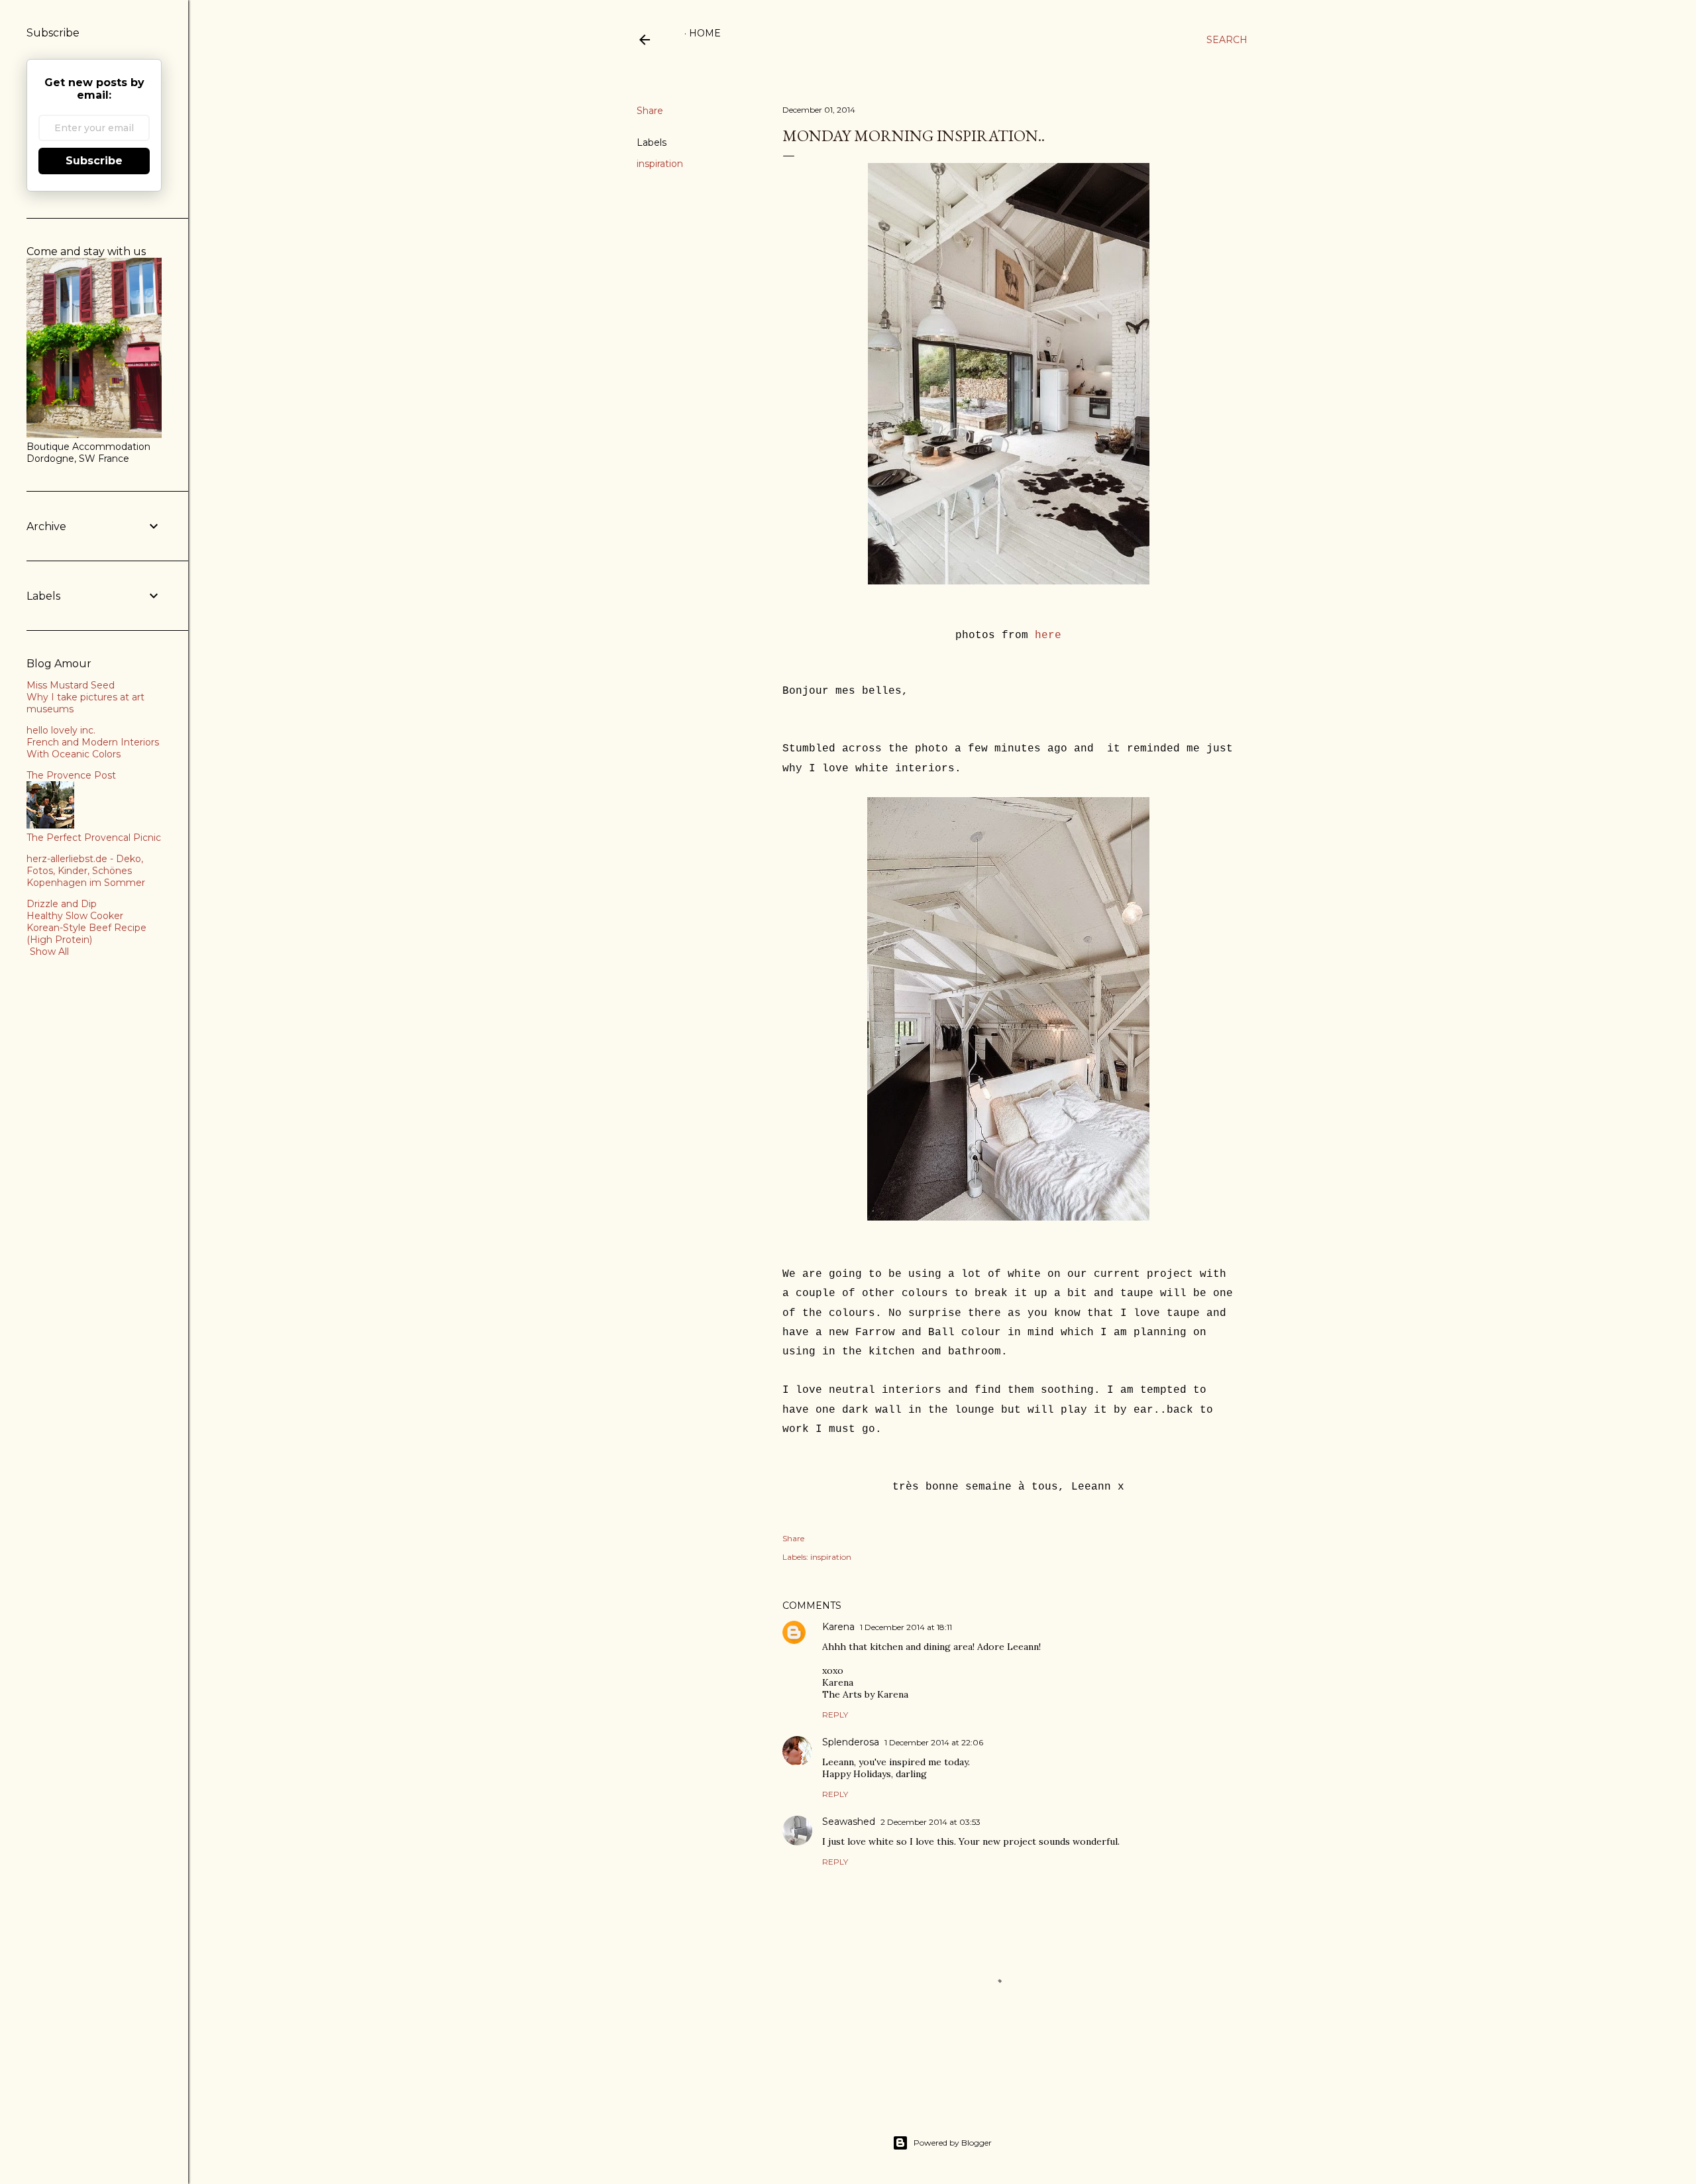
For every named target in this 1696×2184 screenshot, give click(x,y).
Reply (835, 1715)
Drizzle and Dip (62, 904)
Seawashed (849, 1822)
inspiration (660, 164)
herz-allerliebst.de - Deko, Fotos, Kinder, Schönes (85, 865)
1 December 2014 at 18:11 (906, 1627)
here (1048, 635)
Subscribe (94, 161)
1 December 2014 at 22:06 (934, 1742)
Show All (49, 952)
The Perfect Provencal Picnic (94, 838)
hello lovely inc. (61, 730)
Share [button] (650, 111)
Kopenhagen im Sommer (86, 883)
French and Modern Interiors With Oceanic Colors (93, 748)
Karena (838, 1627)
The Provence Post (71, 775)
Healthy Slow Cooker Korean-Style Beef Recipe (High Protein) (86, 928)
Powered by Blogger (953, 2143)
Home (705, 33)
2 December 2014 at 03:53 (930, 1822)
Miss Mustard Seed (71, 685)
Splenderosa (851, 1742)
